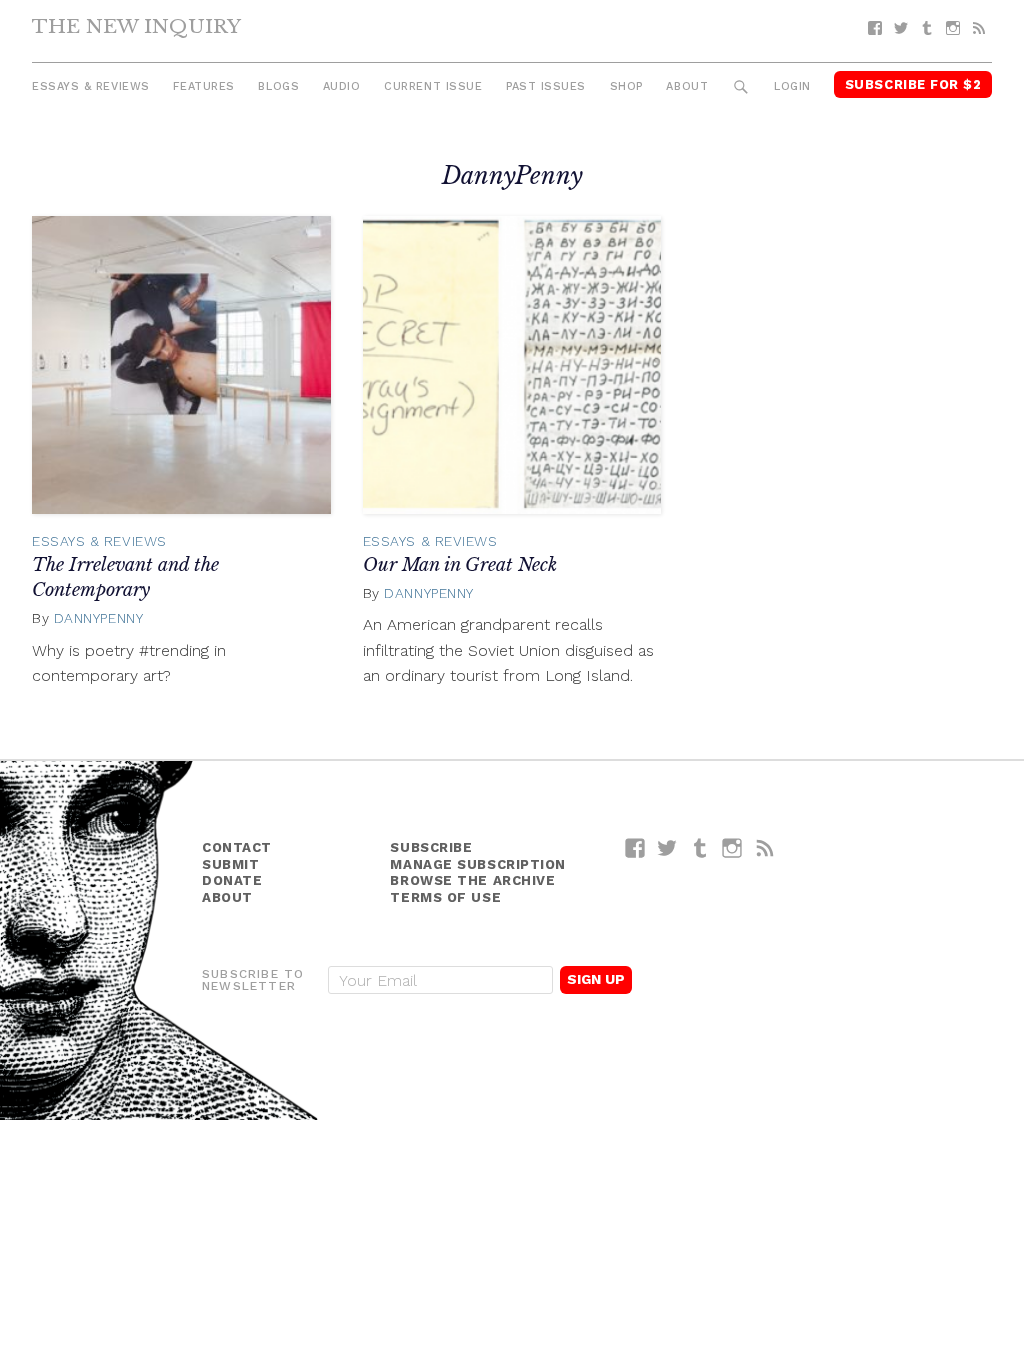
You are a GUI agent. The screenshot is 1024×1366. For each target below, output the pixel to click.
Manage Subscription (477, 864)
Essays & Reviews (91, 86)
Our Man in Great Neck (460, 565)
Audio (342, 86)
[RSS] (979, 28)
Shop (626, 86)
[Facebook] (875, 28)
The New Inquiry (136, 26)
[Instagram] (953, 28)
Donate (232, 880)
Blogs (278, 86)
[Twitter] (901, 28)
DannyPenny (99, 618)
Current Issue (433, 86)
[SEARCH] (741, 87)
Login (792, 86)
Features (203, 86)
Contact (237, 847)
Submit (230, 864)
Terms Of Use (445, 897)
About (687, 86)
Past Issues (546, 86)
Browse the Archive (472, 880)
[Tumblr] (927, 28)
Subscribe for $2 (913, 84)
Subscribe (431, 847)
